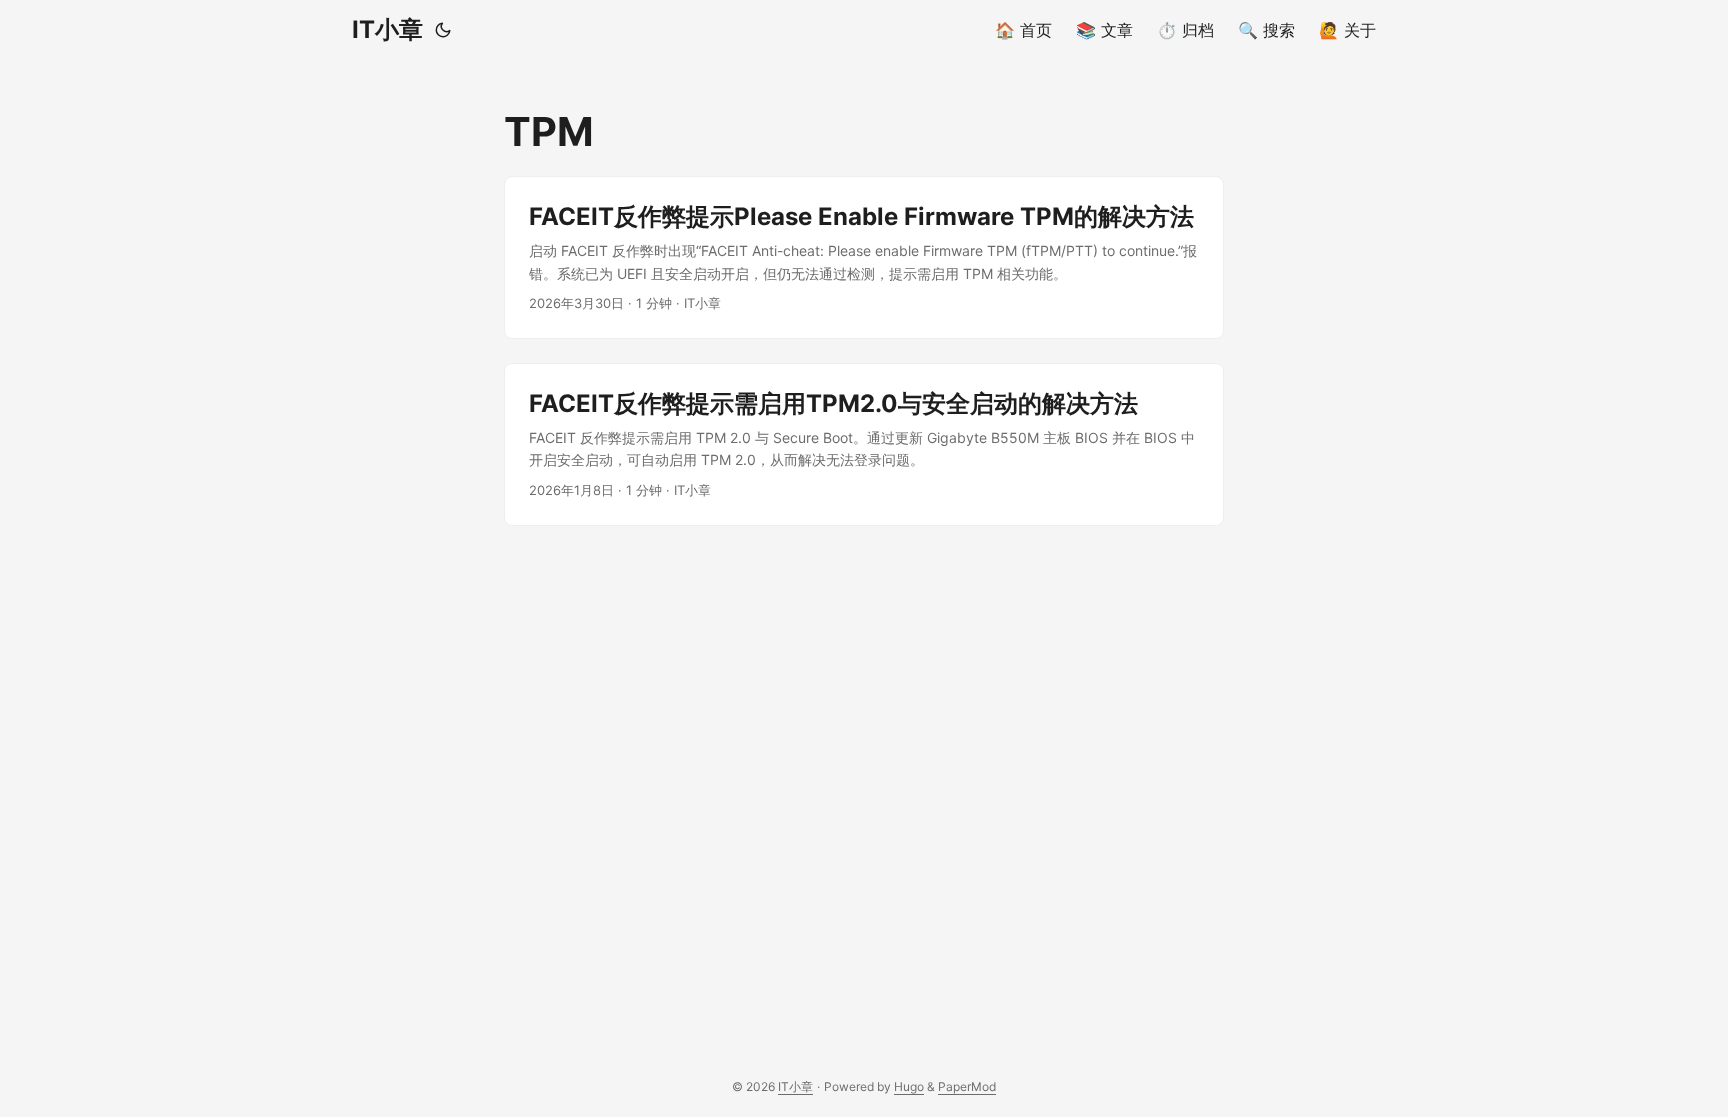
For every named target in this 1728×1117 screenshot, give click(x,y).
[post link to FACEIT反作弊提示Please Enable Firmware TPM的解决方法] (864, 257)
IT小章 (387, 29)
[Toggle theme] (443, 30)
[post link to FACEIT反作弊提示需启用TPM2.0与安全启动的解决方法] (864, 444)
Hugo (909, 1086)
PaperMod (967, 1086)
